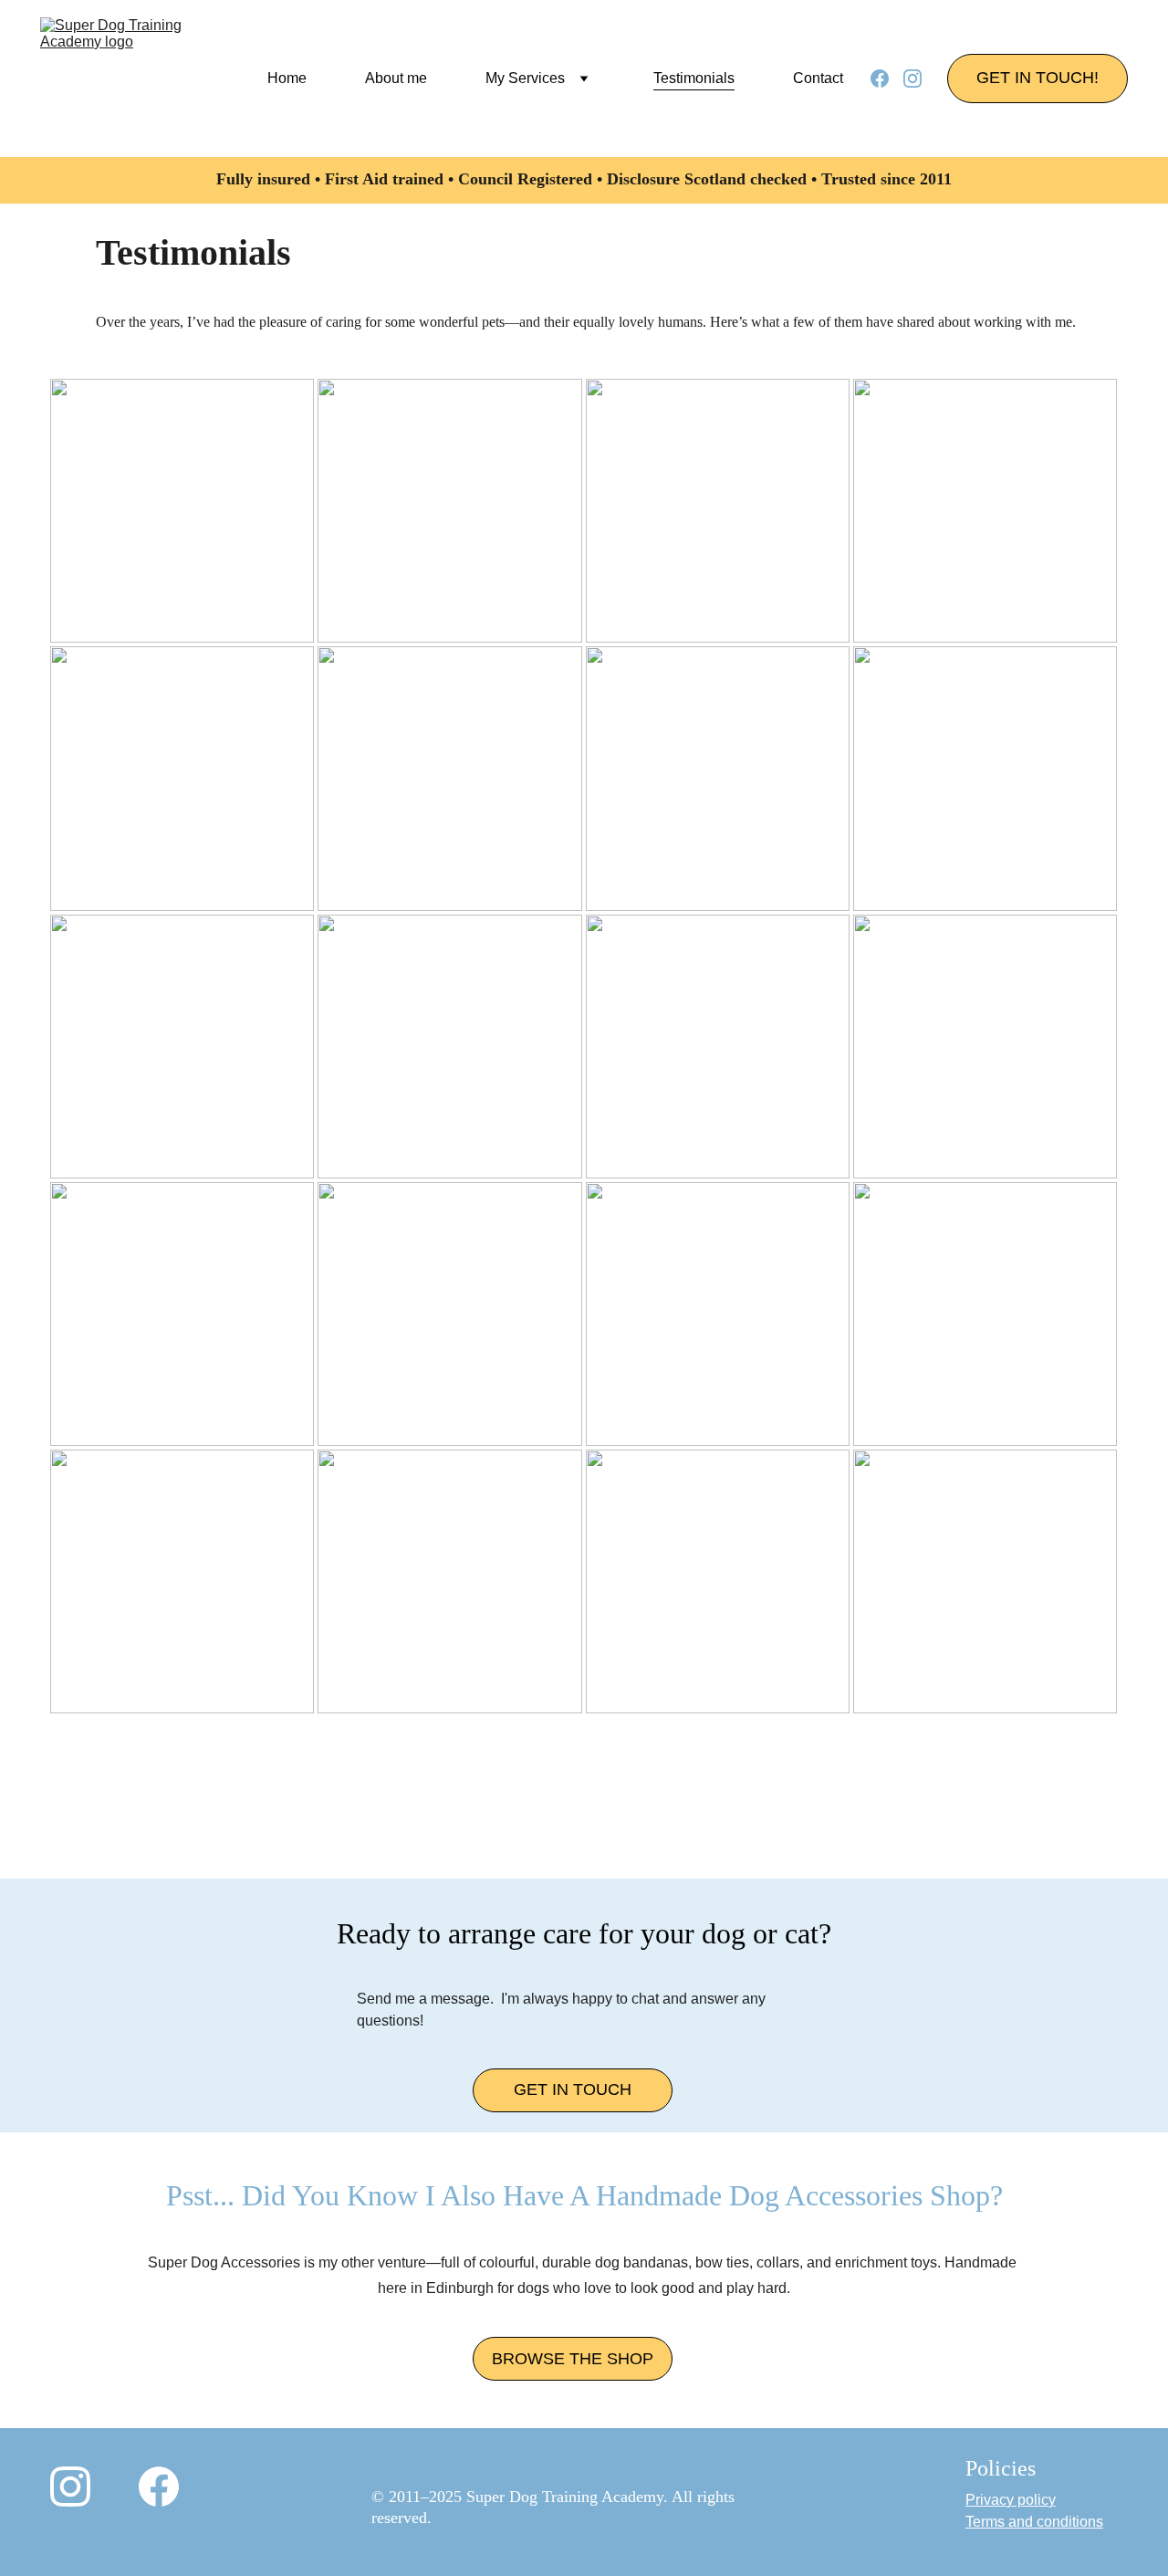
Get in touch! (1038, 78)
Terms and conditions (1034, 2522)
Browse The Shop (573, 2359)
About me (396, 78)
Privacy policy (1011, 2500)
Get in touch (573, 2089)
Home (287, 78)
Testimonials (694, 78)
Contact (818, 78)
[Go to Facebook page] (887, 79)
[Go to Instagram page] (912, 79)
